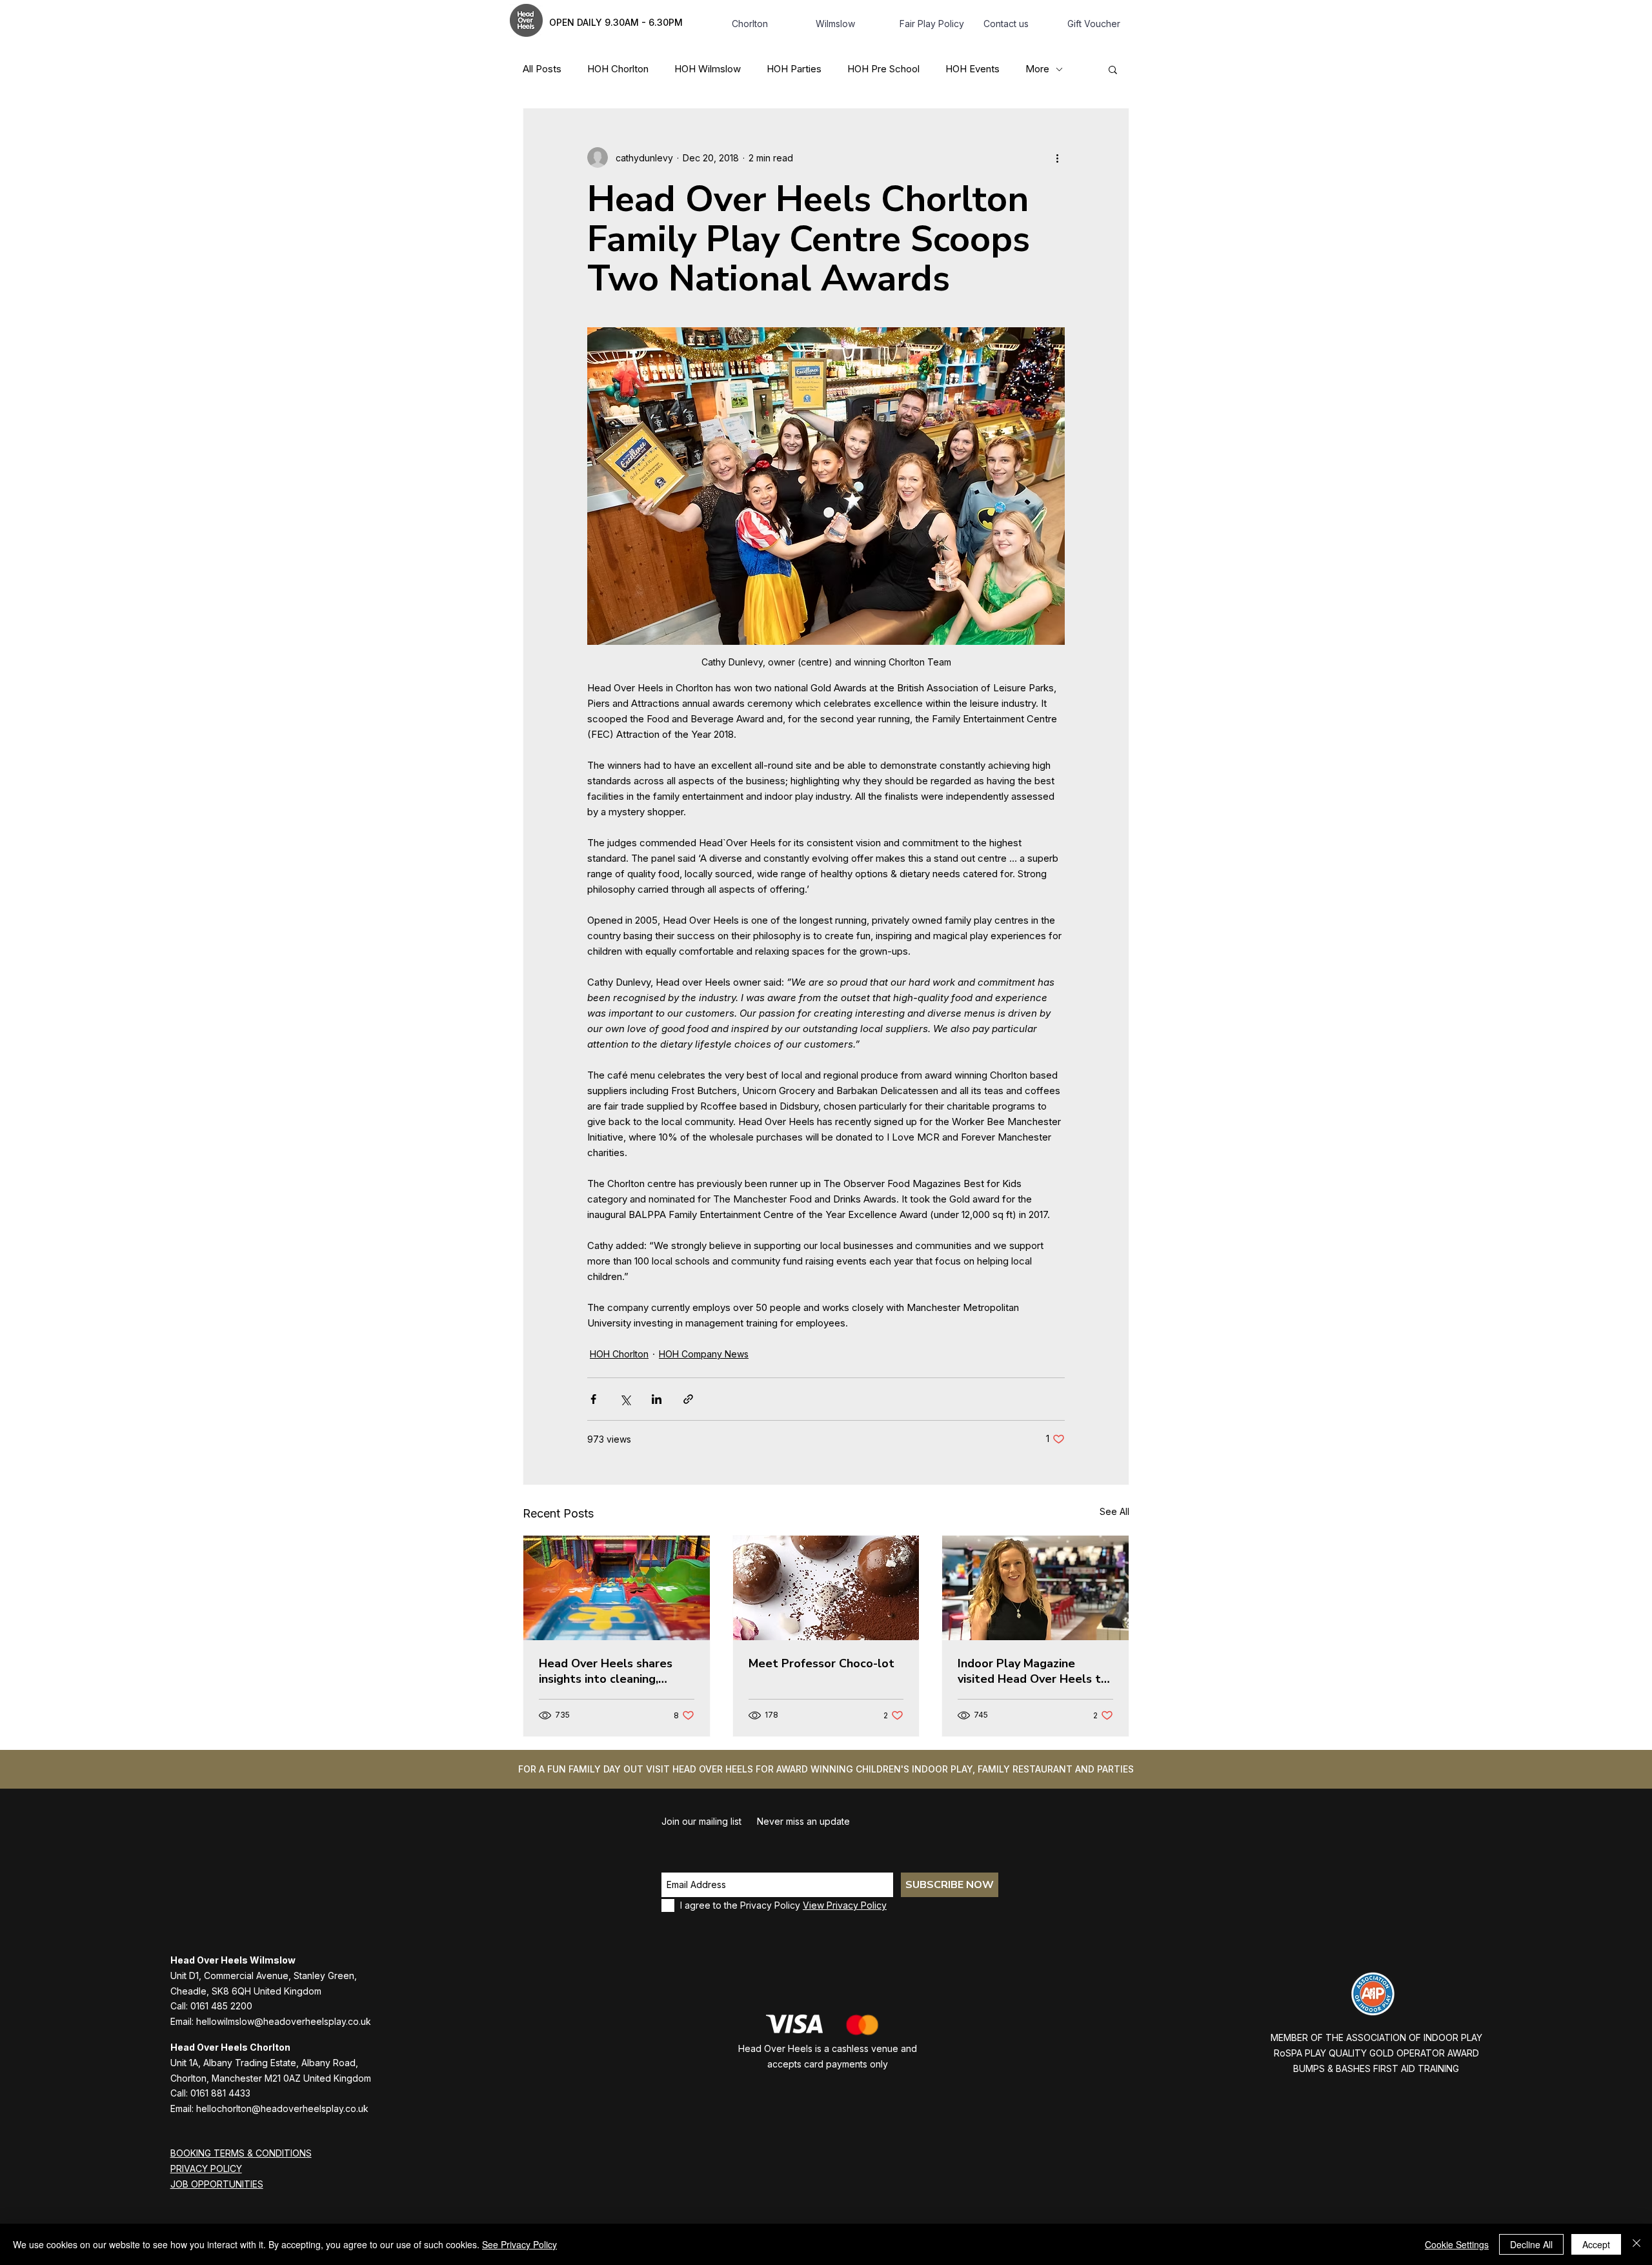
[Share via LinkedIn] (657, 1399)
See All (1114, 1511)
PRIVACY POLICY (206, 2169)
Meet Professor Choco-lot (821, 1663)
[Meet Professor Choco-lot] (826, 1588)
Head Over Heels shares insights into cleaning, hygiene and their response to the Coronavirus (614, 1671)
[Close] (1637, 2244)
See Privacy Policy (519, 2244)
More (1037, 69)
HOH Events (972, 69)
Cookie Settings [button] (1457, 2244)
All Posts (542, 69)
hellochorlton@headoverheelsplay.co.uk (282, 2108)
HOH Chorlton (618, 69)
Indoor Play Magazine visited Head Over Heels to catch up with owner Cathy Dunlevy (1033, 1671)
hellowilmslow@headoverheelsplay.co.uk (284, 2021)
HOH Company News (704, 1354)
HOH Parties (794, 69)
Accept (1596, 2244)
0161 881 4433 (220, 2093)
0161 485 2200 (221, 2006)
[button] (1113, 69)
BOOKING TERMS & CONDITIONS (241, 2153)
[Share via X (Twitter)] (625, 1399)
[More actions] (1057, 157)
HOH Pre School (883, 69)
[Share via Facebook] (593, 1399)
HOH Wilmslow (708, 69)
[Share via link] (688, 1399)
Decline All (1531, 2244)
